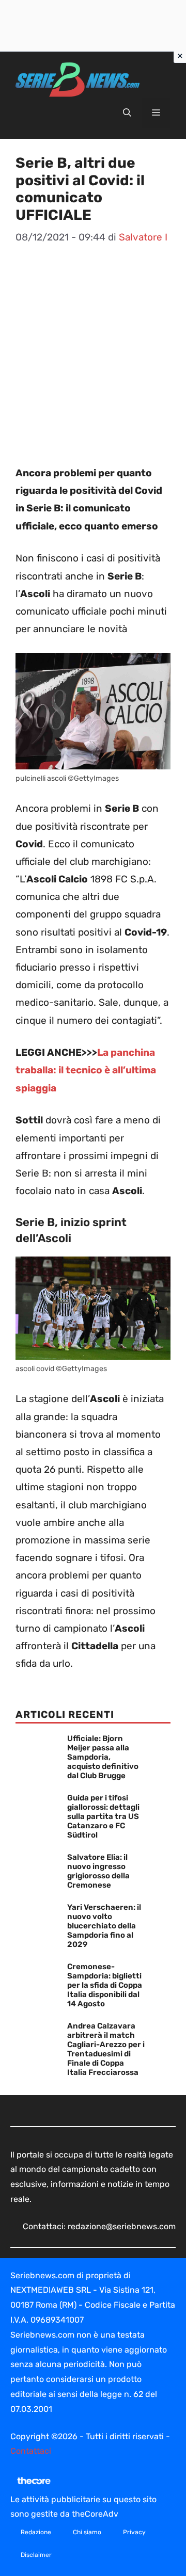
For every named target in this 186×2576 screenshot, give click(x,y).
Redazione (36, 2532)
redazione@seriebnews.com (122, 2226)
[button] (127, 113)
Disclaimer (36, 2555)
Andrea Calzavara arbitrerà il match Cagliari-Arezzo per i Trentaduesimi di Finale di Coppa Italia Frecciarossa (106, 2049)
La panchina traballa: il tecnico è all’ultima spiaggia (86, 1070)
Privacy (134, 2532)
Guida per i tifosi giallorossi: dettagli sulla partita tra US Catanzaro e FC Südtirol (103, 1816)
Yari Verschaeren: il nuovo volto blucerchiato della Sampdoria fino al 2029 (104, 1926)
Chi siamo (87, 2532)
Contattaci (31, 2451)
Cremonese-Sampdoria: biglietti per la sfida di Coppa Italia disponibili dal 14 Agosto (105, 1985)
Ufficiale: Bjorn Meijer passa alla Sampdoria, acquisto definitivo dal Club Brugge (103, 1757)
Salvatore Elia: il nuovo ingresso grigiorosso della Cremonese (98, 1871)
